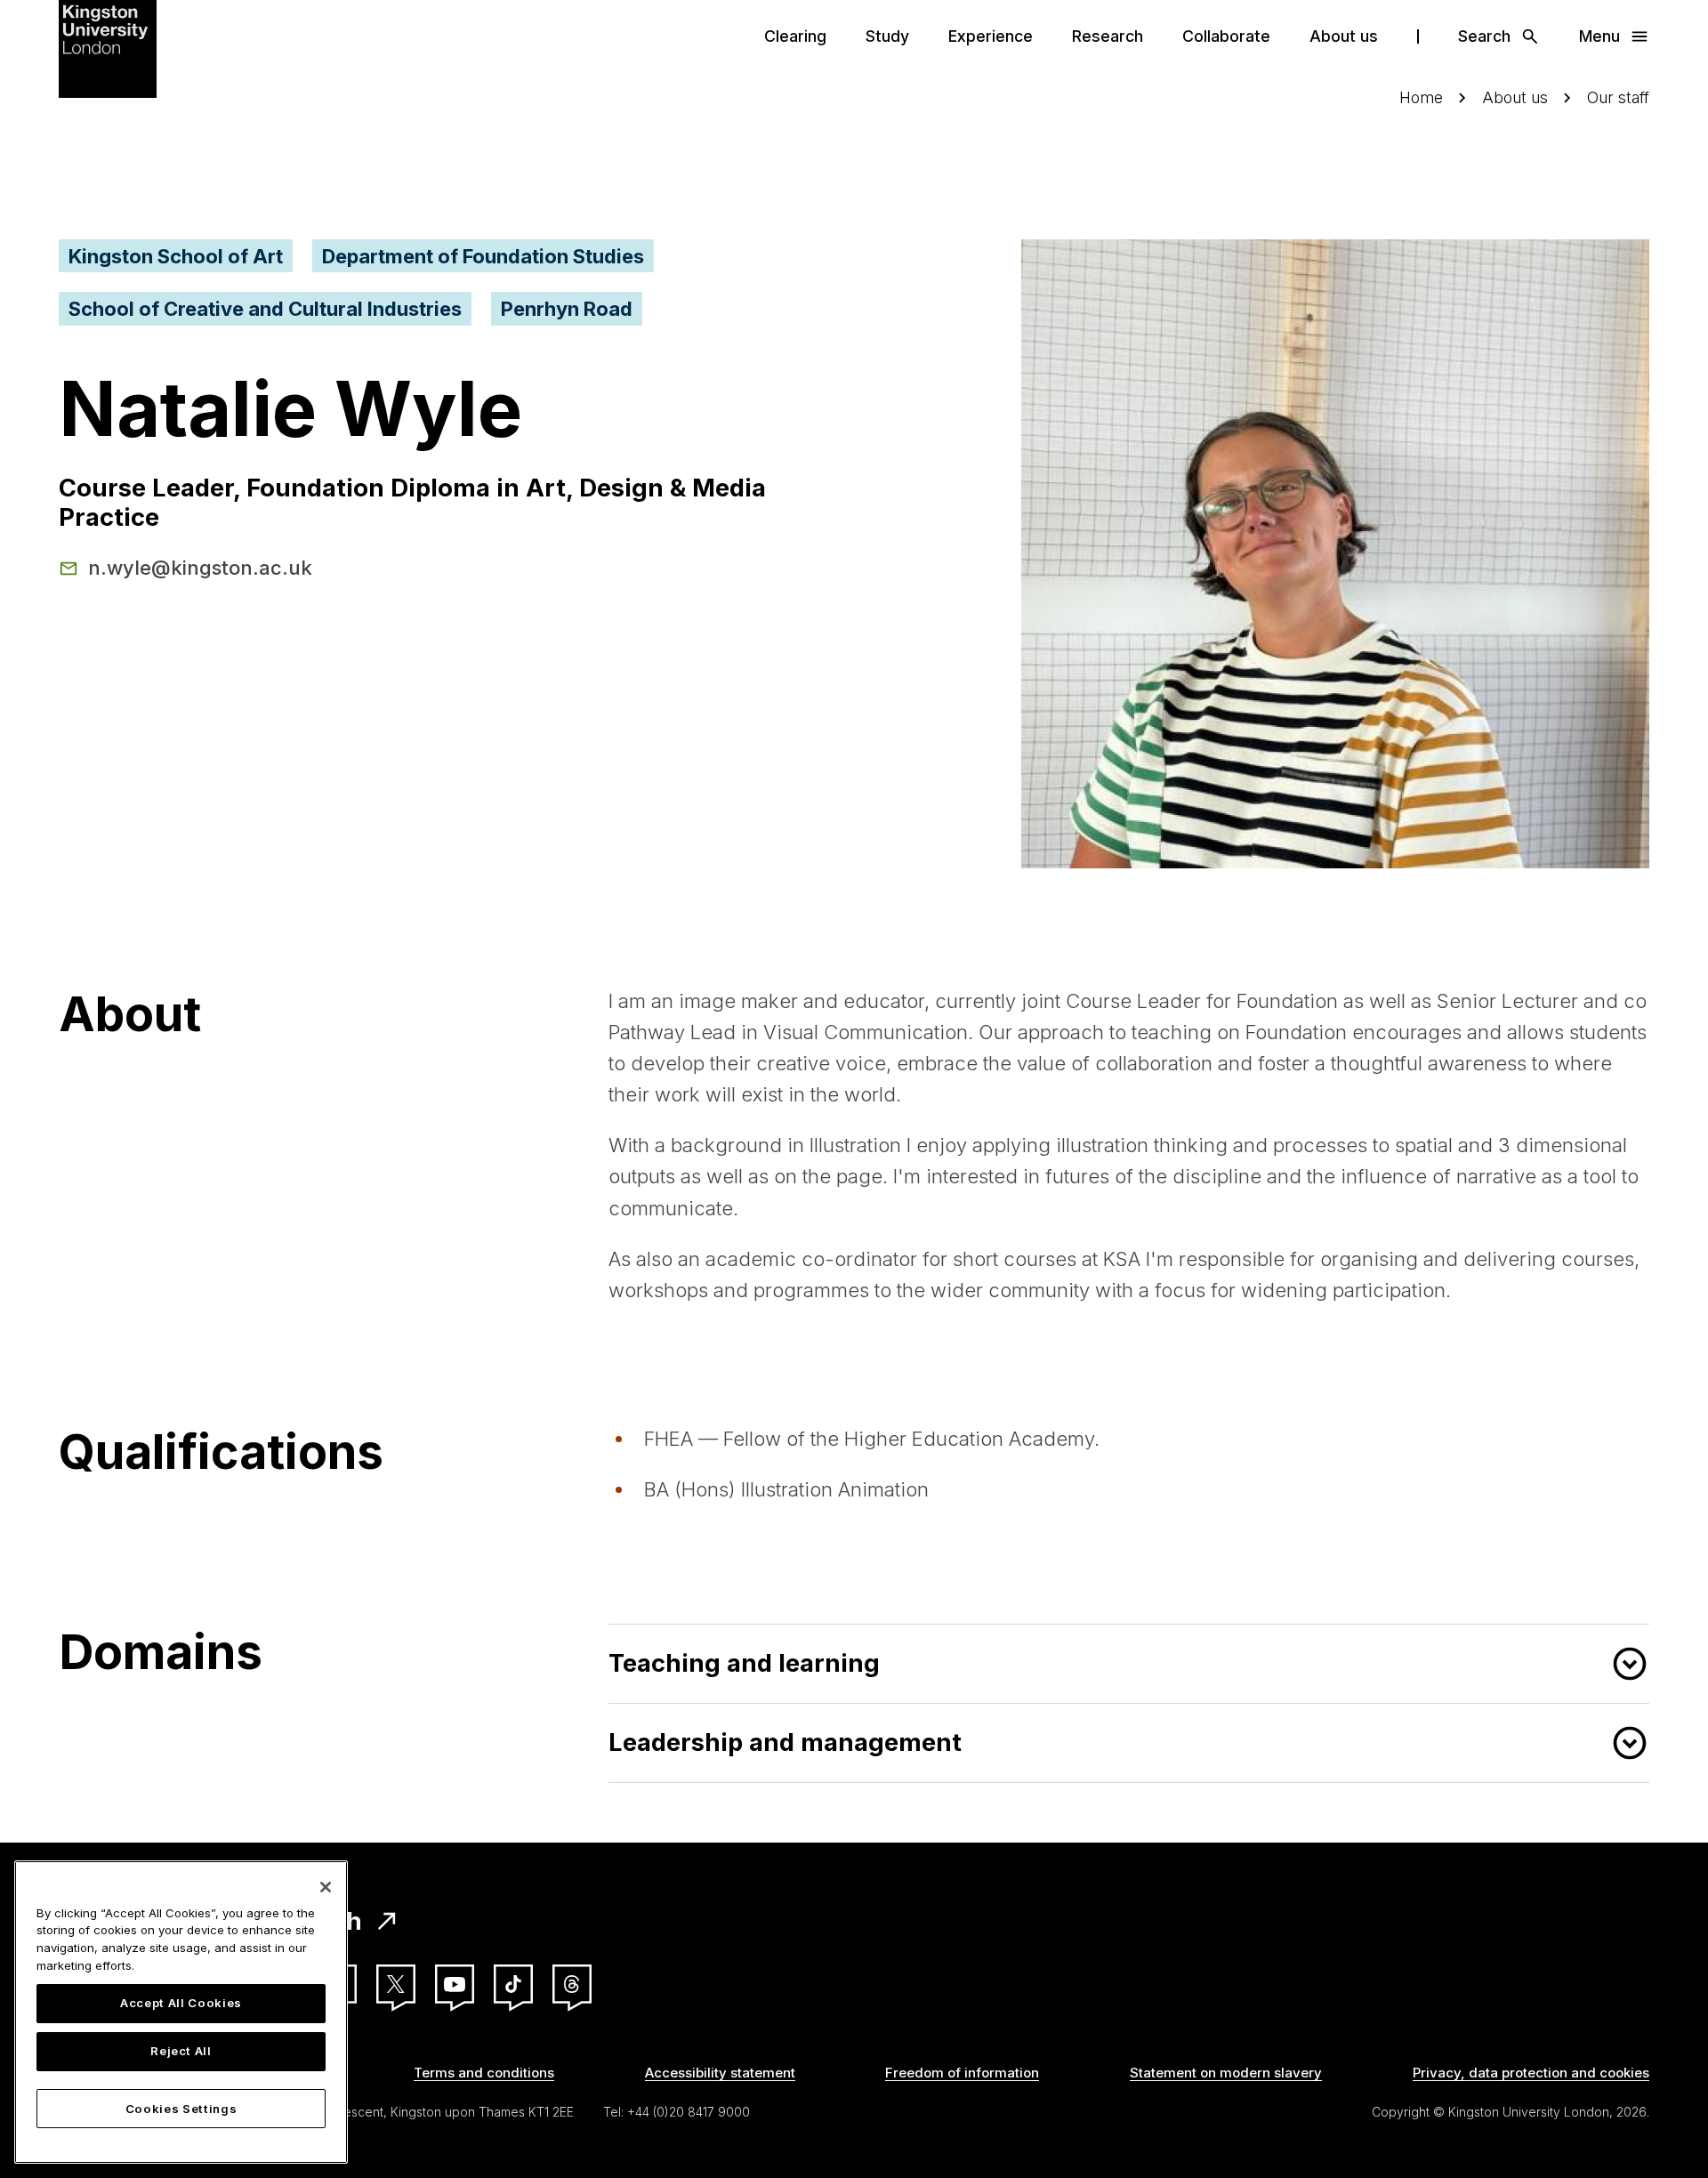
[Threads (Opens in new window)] (572, 1984)
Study (887, 36)
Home (1421, 97)
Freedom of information (962, 2073)
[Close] (326, 1887)
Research (1108, 36)
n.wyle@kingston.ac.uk (200, 568)
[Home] (108, 47)
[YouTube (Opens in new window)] (455, 1984)
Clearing (795, 36)
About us (1344, 36)
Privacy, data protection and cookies (1531, 2073)
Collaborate (1226, 36)
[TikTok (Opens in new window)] (513, 1984)
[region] (181, 2012)
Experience (991, 36)
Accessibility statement (720, 2073)
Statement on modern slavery (1226, 2073)
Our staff (1618, 97)
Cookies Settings (181, 2109)
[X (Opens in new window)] (396, 1984)
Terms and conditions (484, 2073)
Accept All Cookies (181, 2004)
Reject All (181, 2052)
